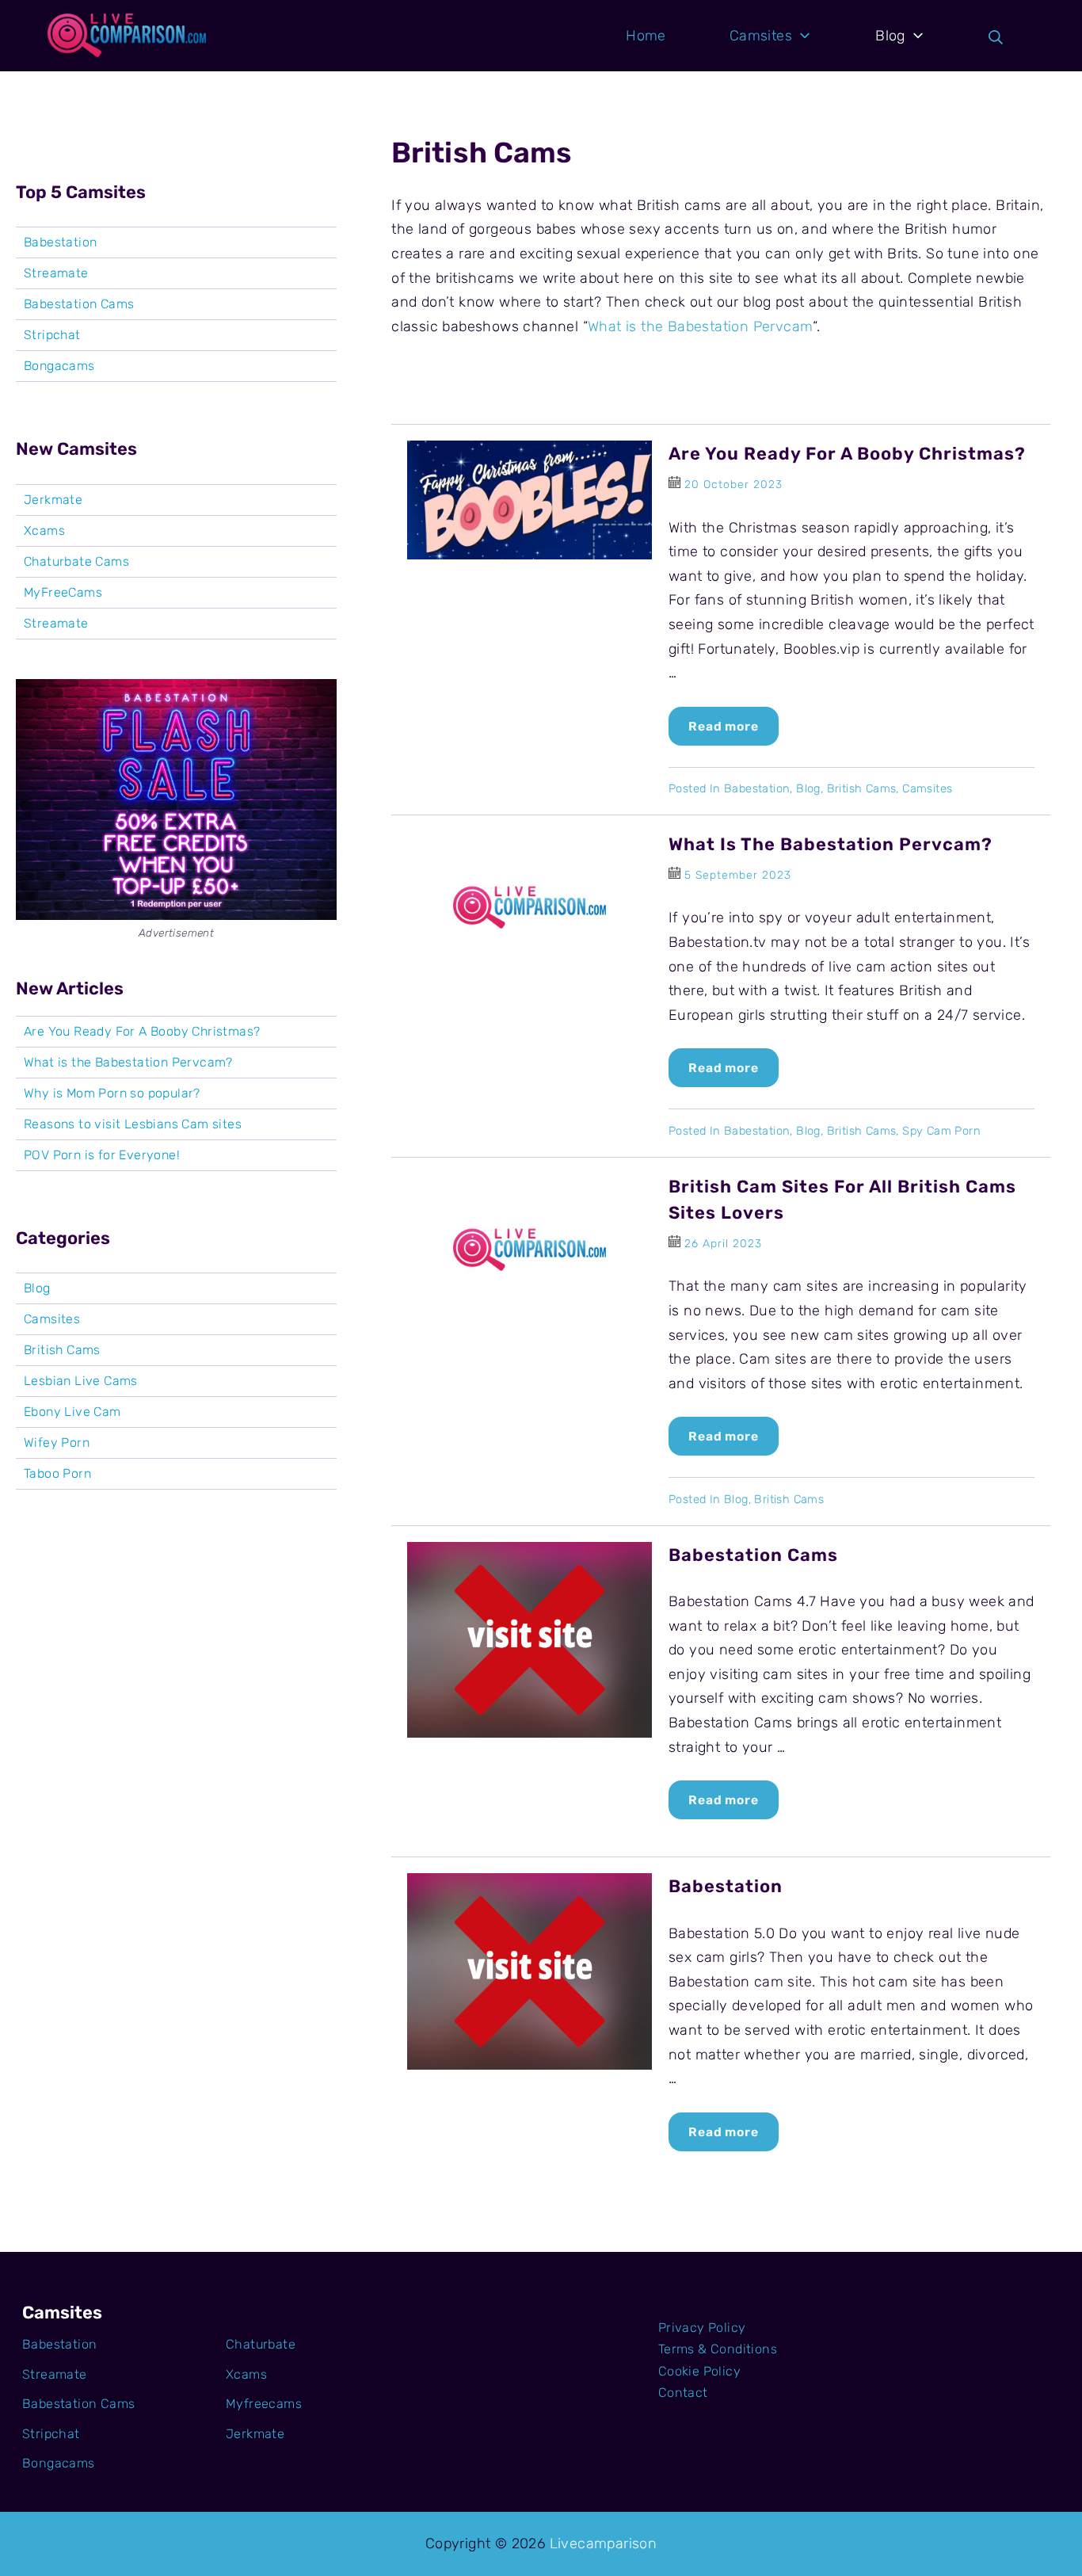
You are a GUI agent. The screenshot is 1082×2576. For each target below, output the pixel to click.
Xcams (44, 531)
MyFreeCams (63, 593)
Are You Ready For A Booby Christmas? (847, 454)
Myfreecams (264, 2404)
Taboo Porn (57, 1474)
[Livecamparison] (127, 36)
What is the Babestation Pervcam (700, 326)
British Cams (862, 788)
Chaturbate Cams (76, 562)
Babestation (757, 788)
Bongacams (59, 366)
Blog (808, 788)
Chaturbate (261, 2344)
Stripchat (52, 335)
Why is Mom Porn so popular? (112, 1093)
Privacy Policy (702, 2328)
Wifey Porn (57, 1443)
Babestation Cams (753, 1555)
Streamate (56, 273)
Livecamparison (604, 2544)
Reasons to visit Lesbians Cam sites (133, 1124)
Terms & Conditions (718, 2349)
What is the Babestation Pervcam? (831, 844)
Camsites (927, 788)
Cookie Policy (699, 2371)
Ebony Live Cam (72, 1412)
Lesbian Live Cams (81, 1381)
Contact (683, 2393)
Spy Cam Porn (941, 1131)
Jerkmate (53, 500)
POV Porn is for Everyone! (102, 1155)
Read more (724, 726)
